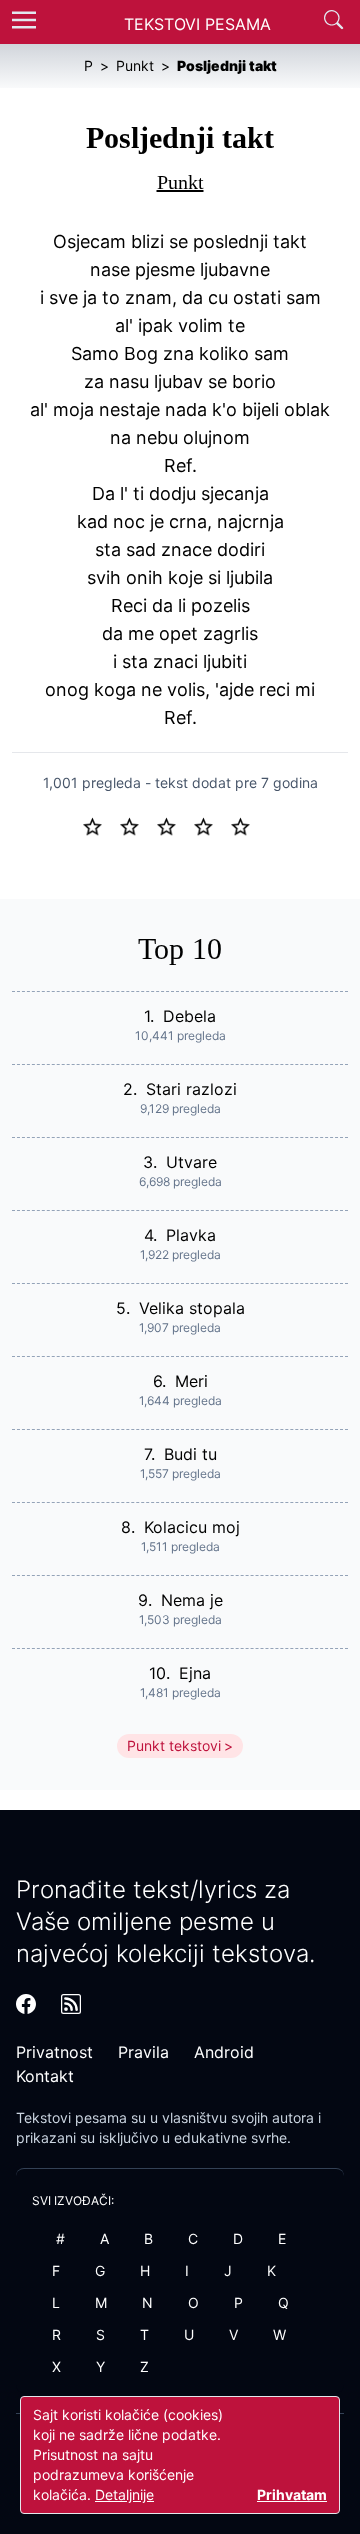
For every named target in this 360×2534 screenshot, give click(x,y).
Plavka (191, 1235)
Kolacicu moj (192, 1527)
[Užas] (100, 825)
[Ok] (174, 825)
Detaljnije (124, 2494)
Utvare (191, 1162)
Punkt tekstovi (174, 1745)
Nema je (192, 1600)
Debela (189, 1016)
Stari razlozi (191, 1089)
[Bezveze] (137, 825)
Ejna (195, 1673)
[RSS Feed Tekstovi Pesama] (71, 2004)
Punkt (180, 182)
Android (224, 2052)
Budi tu (190, 1454)
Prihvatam (292, 2494)
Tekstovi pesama (71, 2117)
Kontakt (45, 2076)
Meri (191, 1381)
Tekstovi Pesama (197, 24)
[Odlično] (246, 825)
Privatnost (54, 2052)
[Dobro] (211, 825)
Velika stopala (192, 1308)
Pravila (143, 2052)
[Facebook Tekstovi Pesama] (26, 2004)
